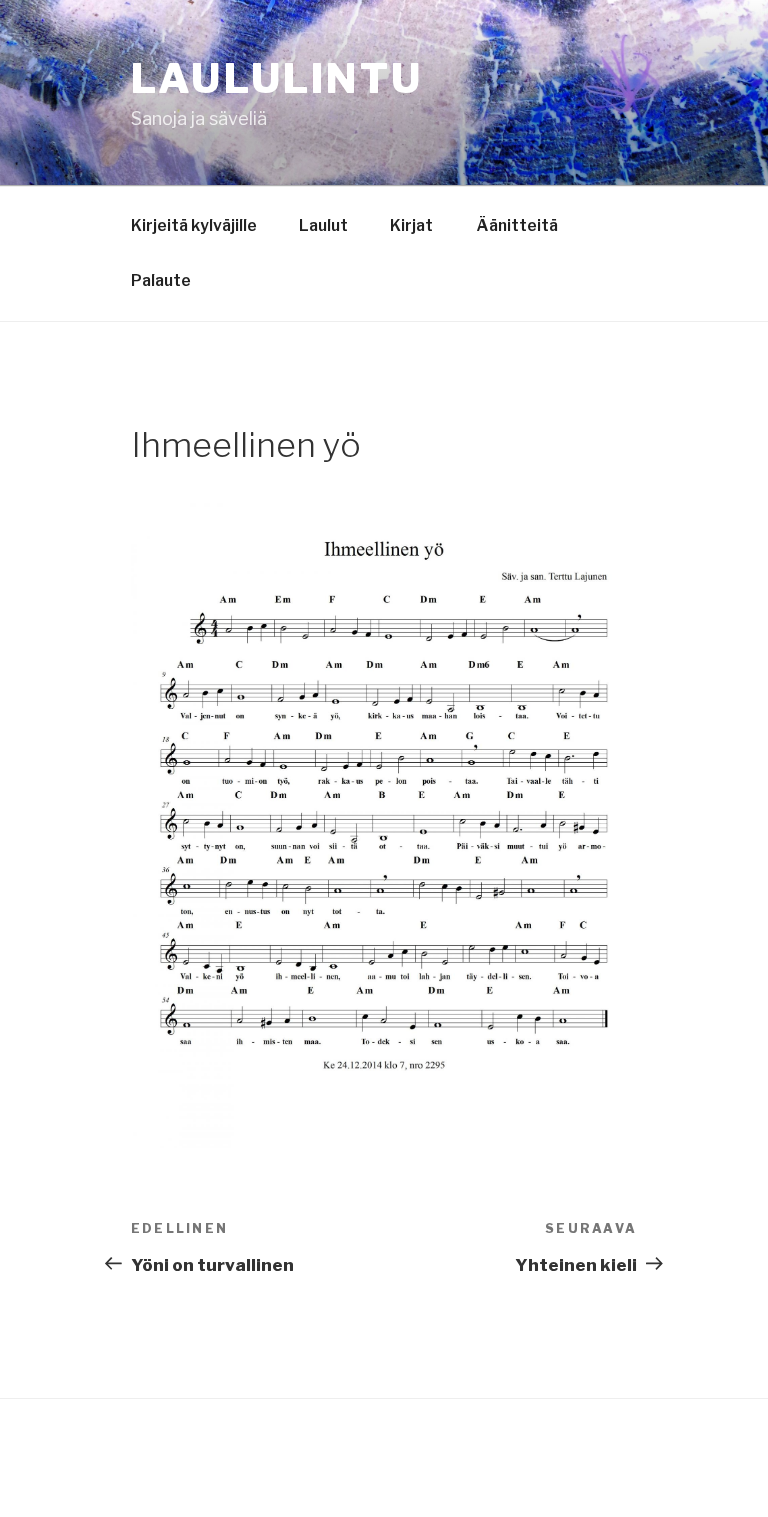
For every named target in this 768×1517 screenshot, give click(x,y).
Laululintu (277, 78)
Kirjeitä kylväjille (194, 225)
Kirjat (411, 225)
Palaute (161, 280)
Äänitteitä (517, 225)
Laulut (323, 225)
